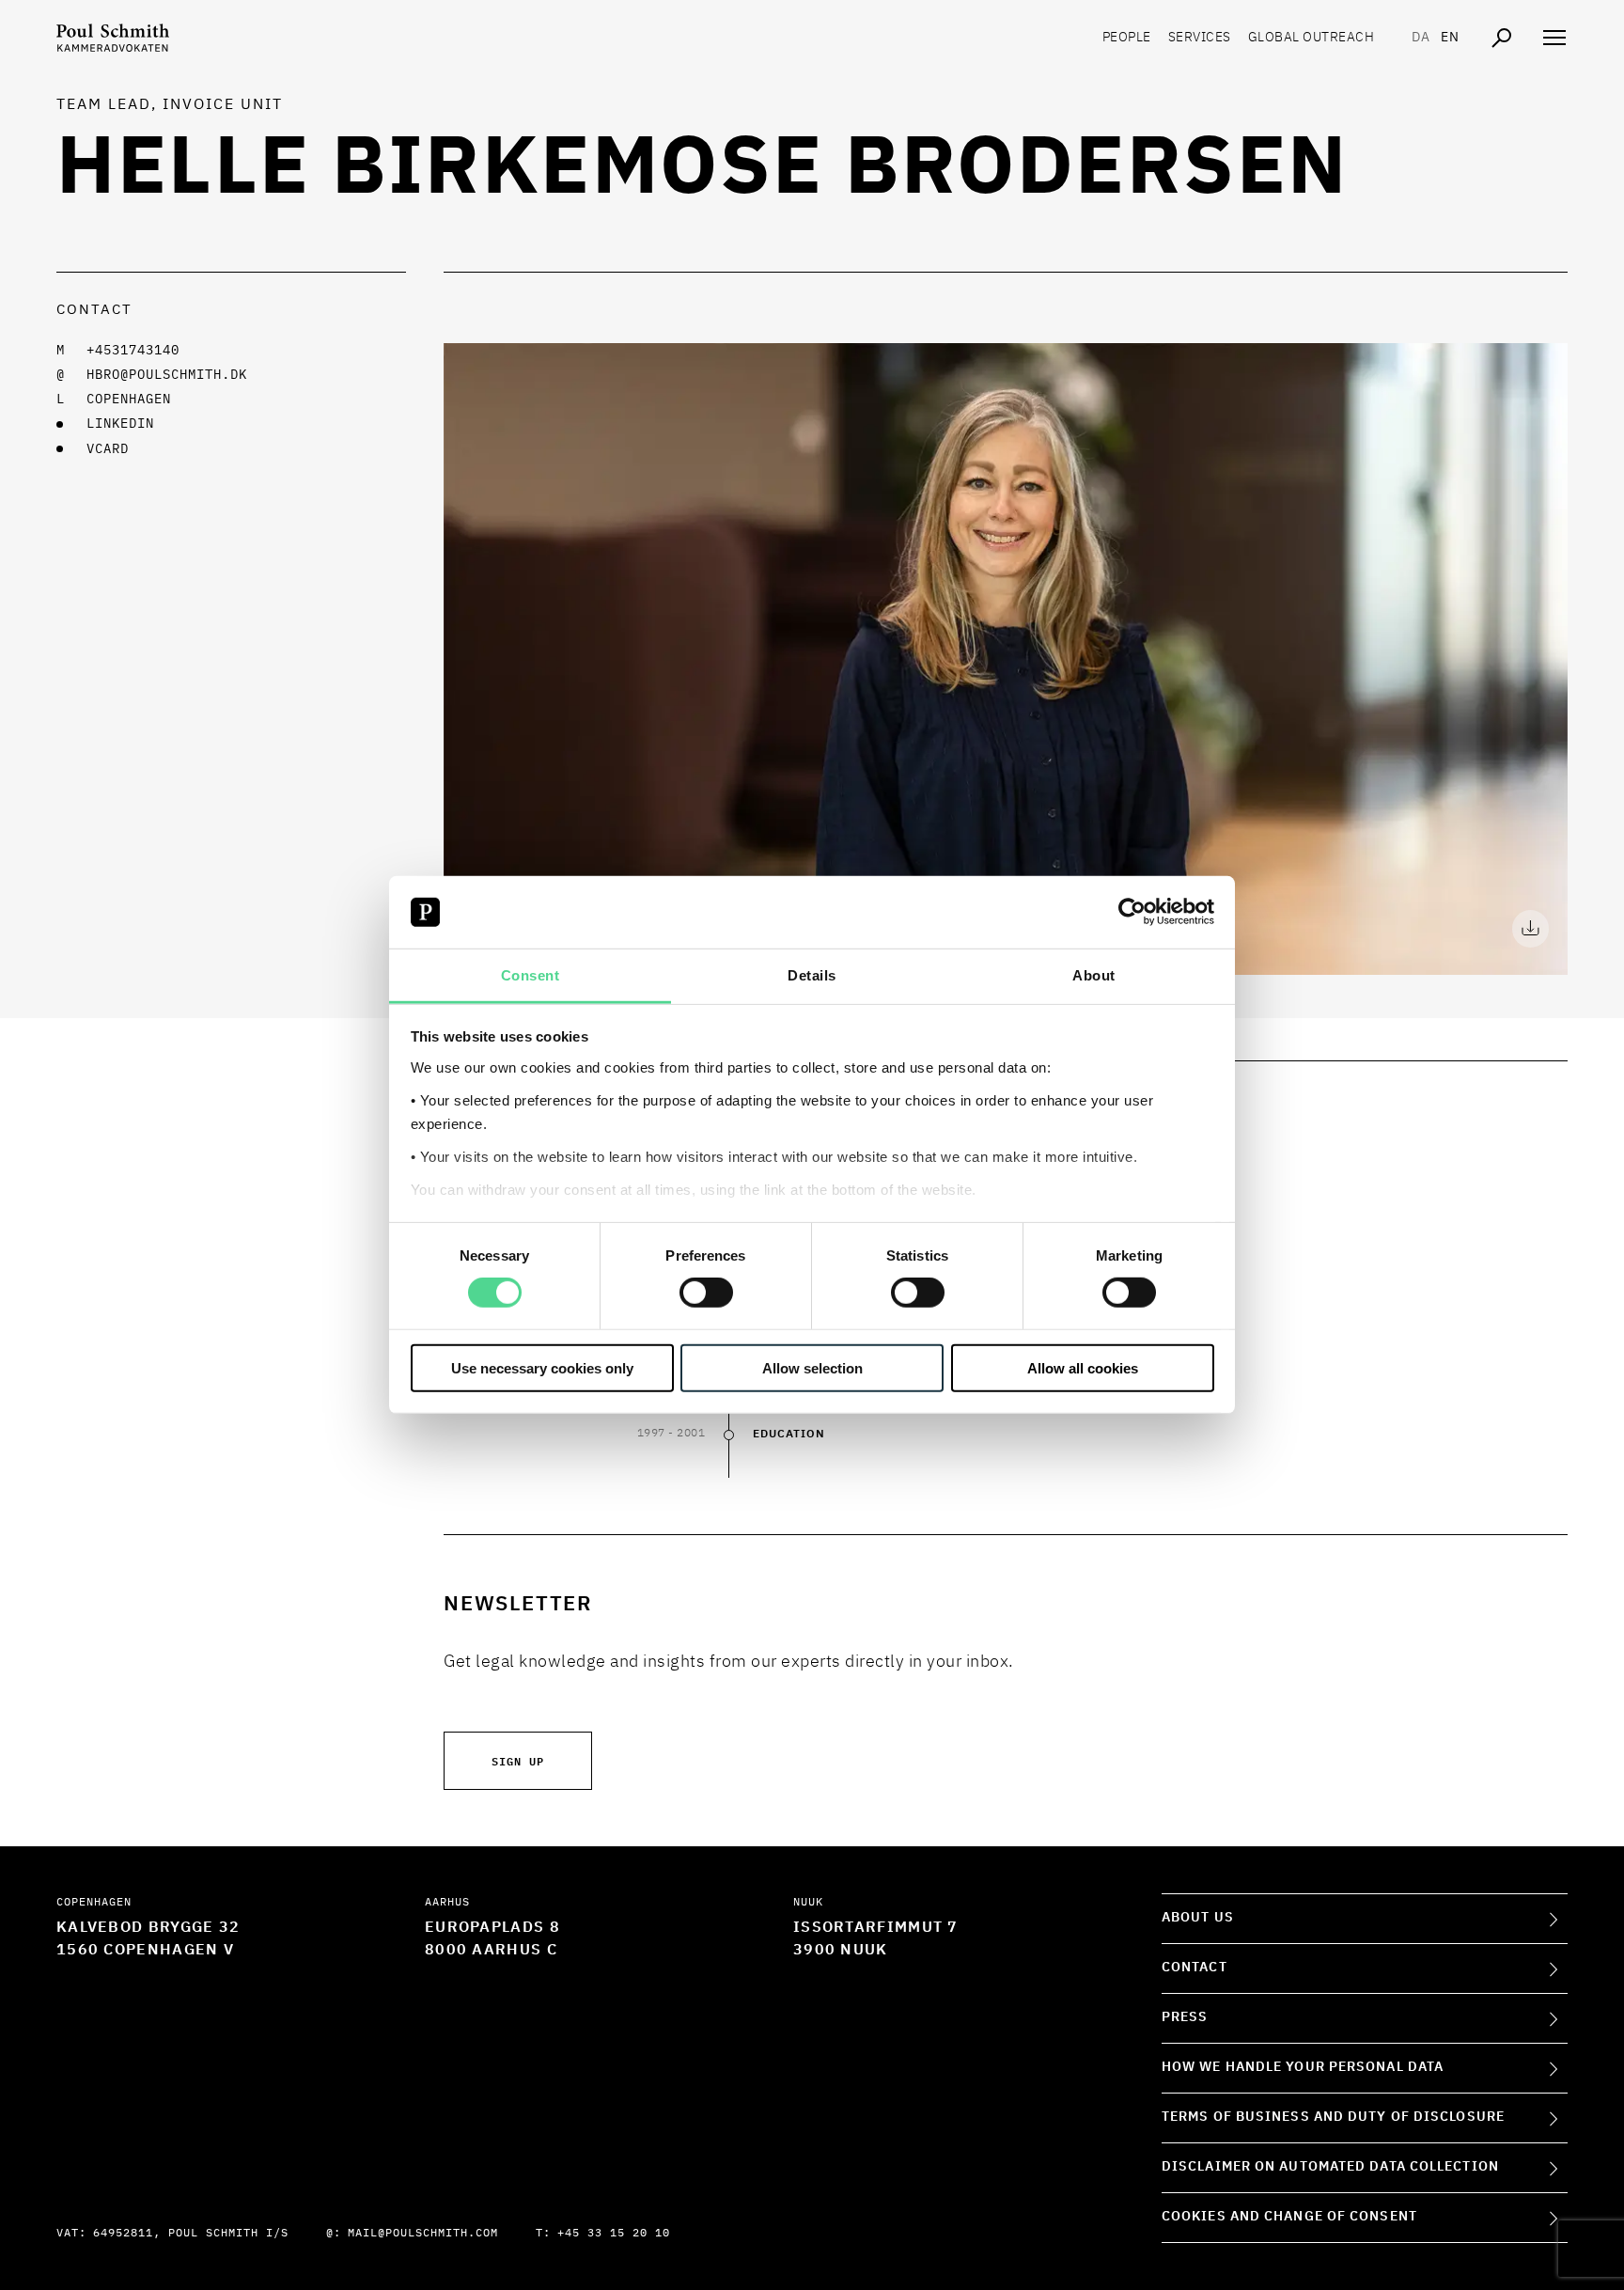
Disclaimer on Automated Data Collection (1330, 2167)
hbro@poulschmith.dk (167, 375)
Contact (1195, 1968)
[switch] (706, 1293)
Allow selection (812, 1367)
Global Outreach (1312, 38)
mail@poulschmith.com (423, 2234)
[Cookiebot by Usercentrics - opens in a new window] (1132, 912)
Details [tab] (812, 975)
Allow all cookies (1083, 1367)
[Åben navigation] (1554, 38)
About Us (1198, 1918)
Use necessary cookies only (542, 1367)
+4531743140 (133, 351)
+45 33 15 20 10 (614, 2234)
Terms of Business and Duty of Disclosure (1333, 2117)
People (1127, 38)
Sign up (518, 1760)
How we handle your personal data (1303, 2067)
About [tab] (1094, 975)
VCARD (108, 449)
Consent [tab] (531, 975)
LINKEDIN (120, 424)
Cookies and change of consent (1289, 2217)
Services (1200, 38)
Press (1185, 2017)
